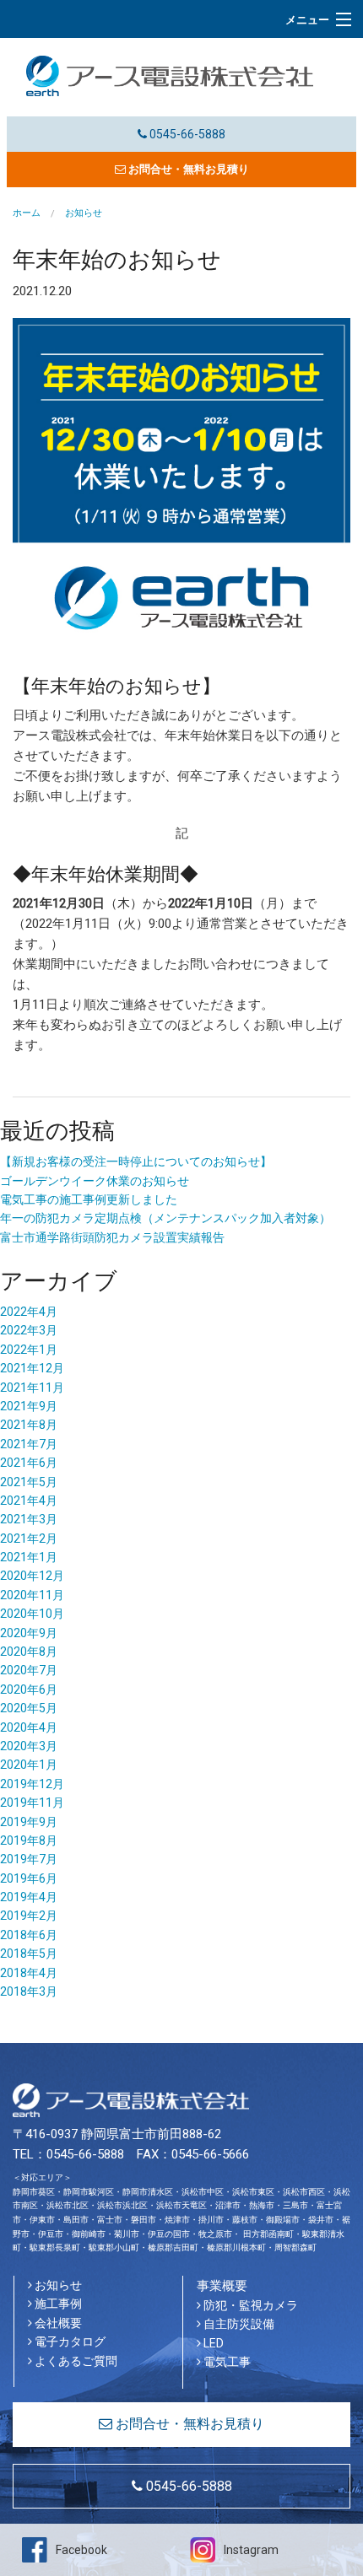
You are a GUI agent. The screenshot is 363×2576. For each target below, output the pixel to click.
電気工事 (226, 2362)
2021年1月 (29, 1557)
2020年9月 (29, 1633)
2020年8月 (29, 1652)
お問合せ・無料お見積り (187, 169)
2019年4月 (29, 1897)
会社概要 (57, 2323)
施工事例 (57, 2304)
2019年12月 (32, 1784)
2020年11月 (32, 1595)
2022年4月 (29, 1312)
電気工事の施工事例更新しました (89, 1199)
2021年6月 (29, 1463)
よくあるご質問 (75, 2361)
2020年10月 (32, 1614)
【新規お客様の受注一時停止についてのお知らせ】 (136, 1161)
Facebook (81, 2550)
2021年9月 (29, 1406)
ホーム (27, 213)
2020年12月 (32, 1576)
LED (212, 2343)
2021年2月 (29, 1539)
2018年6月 (29, 1935)
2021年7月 (29, 1444)
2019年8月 (29, 1840)
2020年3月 (29, 1746)
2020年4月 (29, 1727)
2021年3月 (29, 1519)
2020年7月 (29, 1670)
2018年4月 (29, 1973)
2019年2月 (29, 1916)
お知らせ (57, 2285)
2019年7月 (29, 1859)
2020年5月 (29, 1708)
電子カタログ (69, 2342)
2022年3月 (29, 1330)
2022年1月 (29, 1350)
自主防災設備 (238, 2324)
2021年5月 (29, 1482)
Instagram (251, 2550)
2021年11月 (32, 1388)
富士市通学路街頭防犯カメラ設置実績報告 (112, 1237)
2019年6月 (29, 1878)
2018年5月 (29, 1954)
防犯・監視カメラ (249, 2305)
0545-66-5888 (186, 134)
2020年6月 (29, 1689)
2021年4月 (29, 1501)
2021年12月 (32, 1368)
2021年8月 (29, 1425)
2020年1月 (29, 1765)
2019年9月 (29, 1822)
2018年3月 (29, 1991)
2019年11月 (32, 1803)
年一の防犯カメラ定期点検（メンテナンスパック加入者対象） (165, 1218)
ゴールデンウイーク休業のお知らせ (95, 1181)
